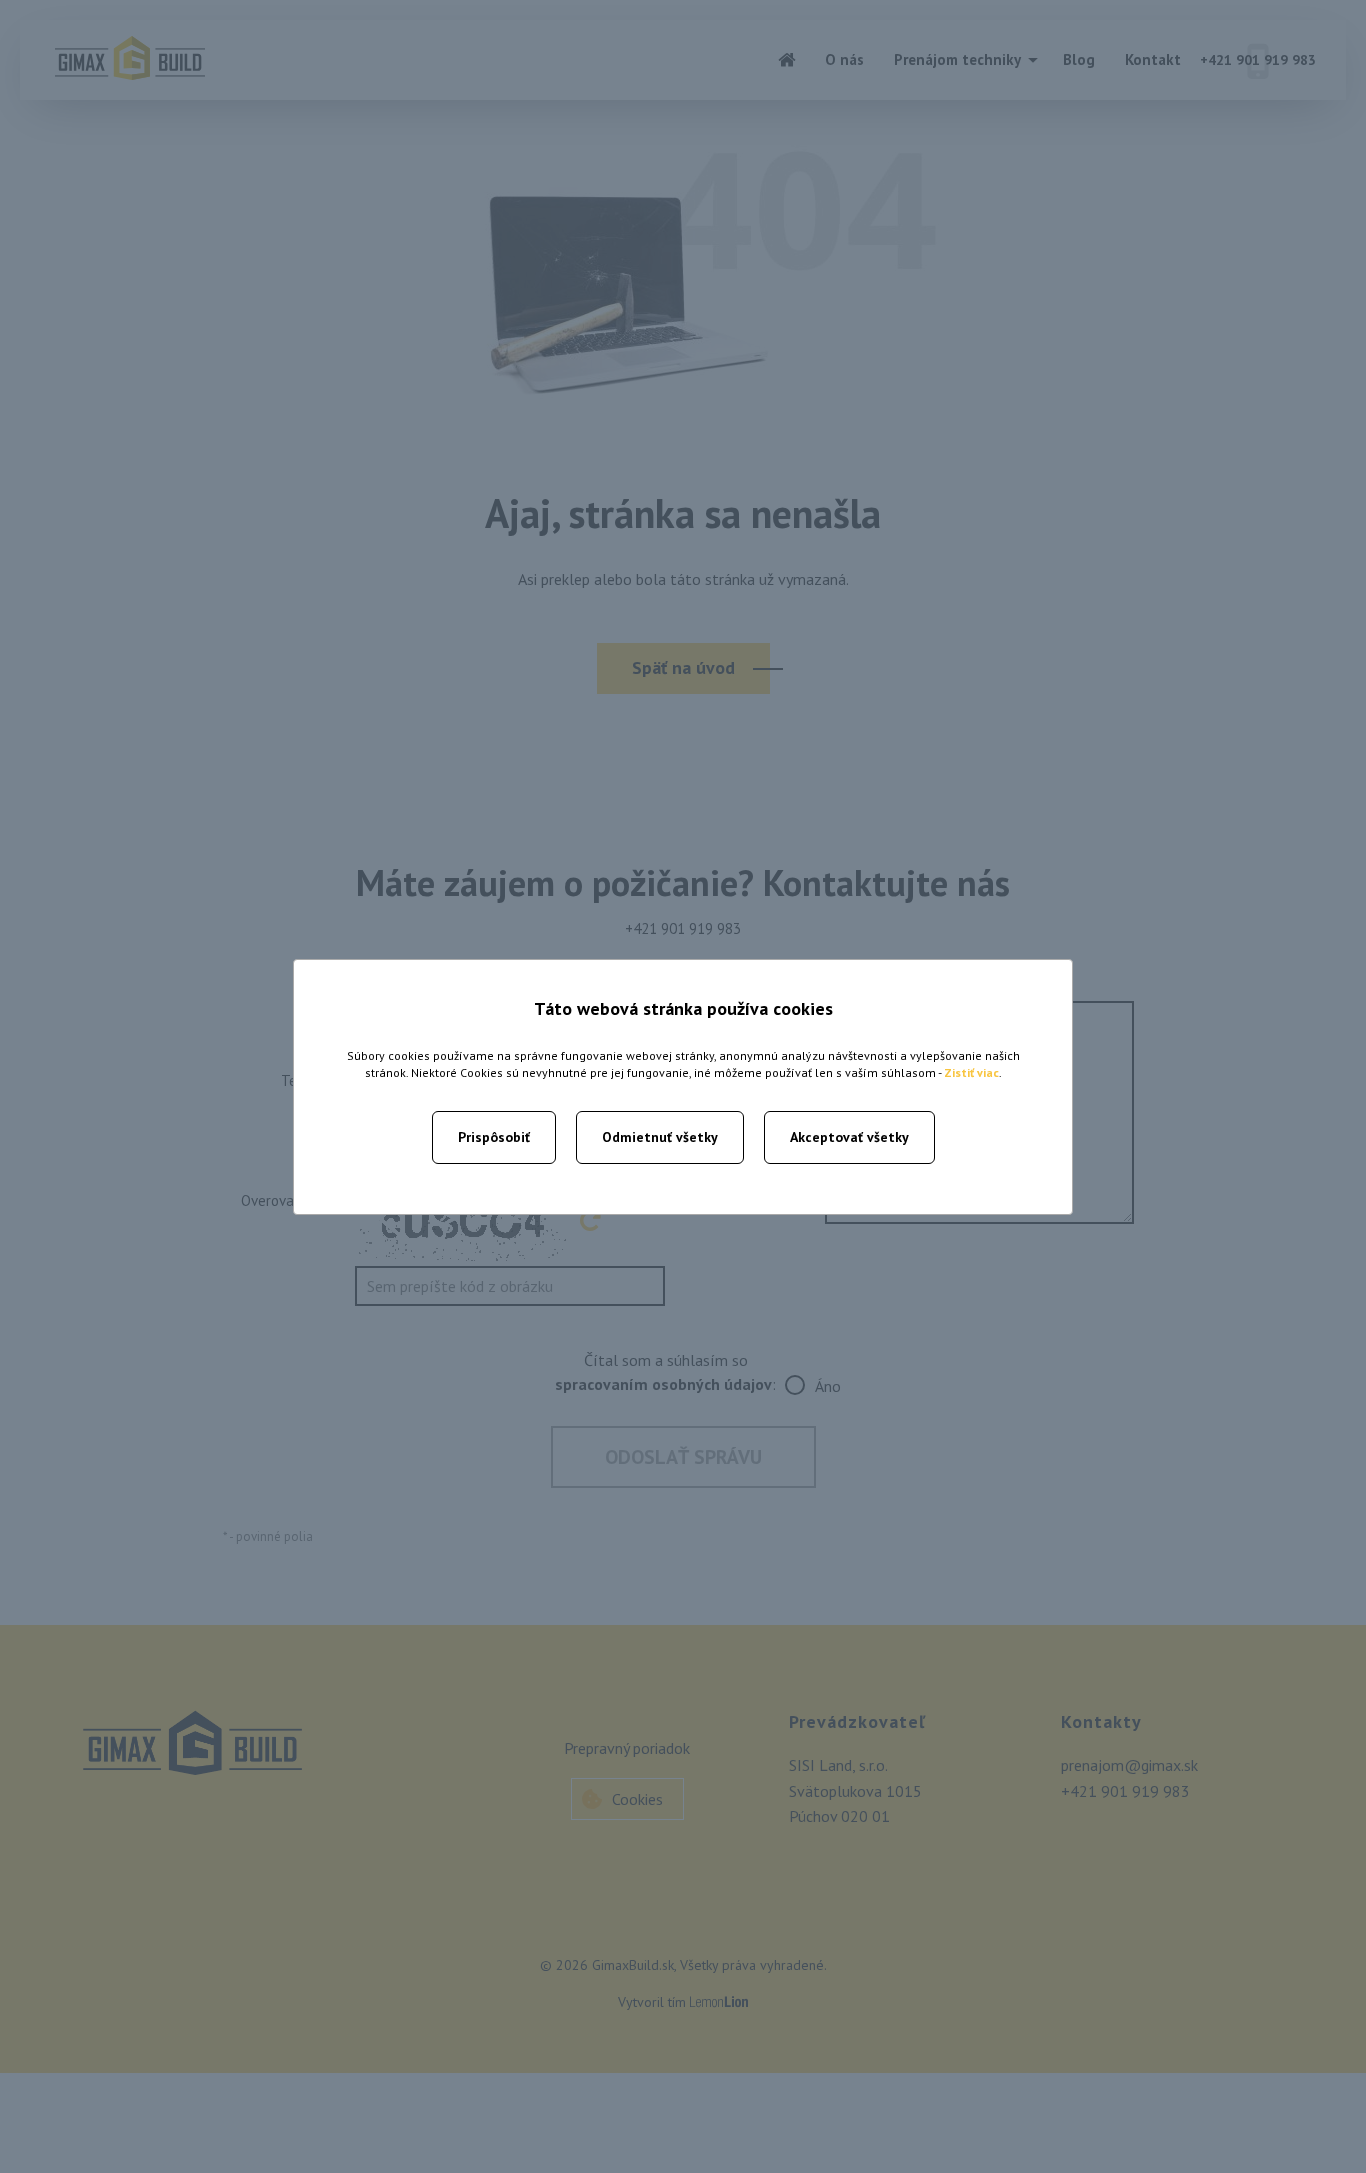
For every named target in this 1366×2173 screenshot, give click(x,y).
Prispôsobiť (494, 1137)
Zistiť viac (971, 1072)
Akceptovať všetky (849, 1137)
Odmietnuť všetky (660, 1137)
